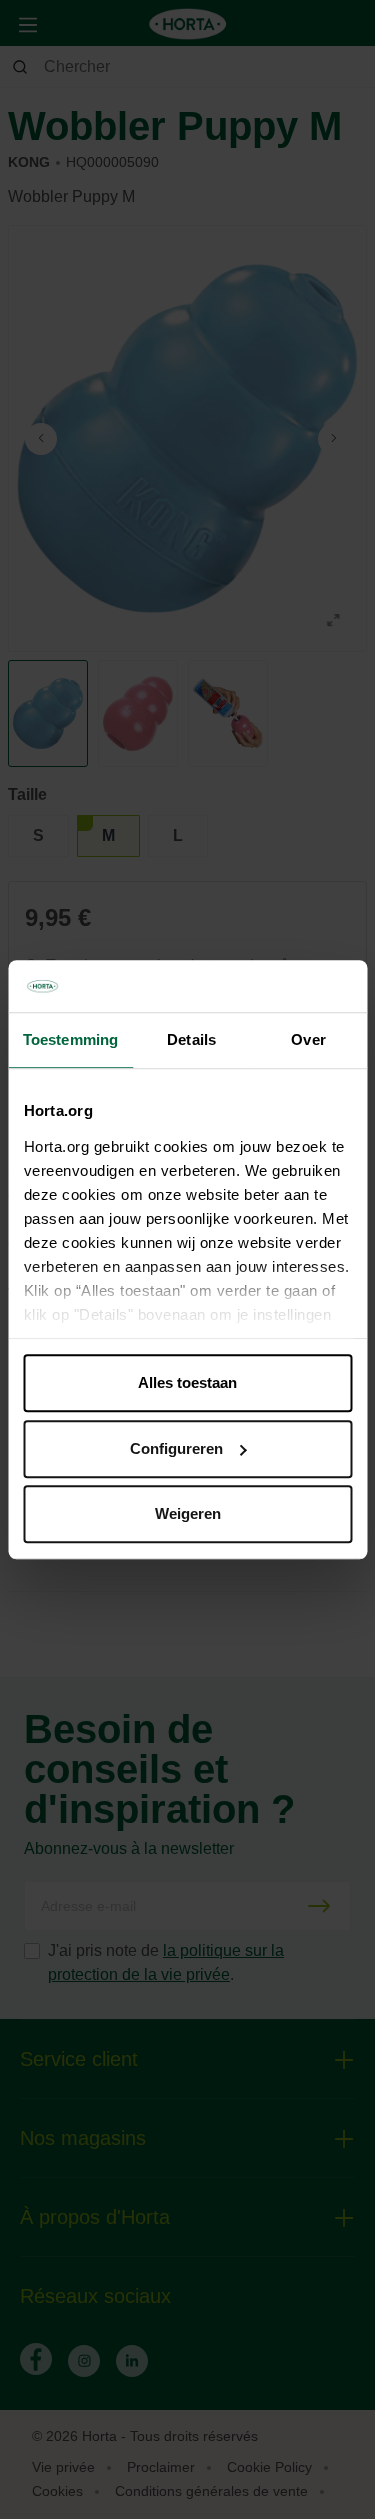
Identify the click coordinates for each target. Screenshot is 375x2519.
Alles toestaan (187, 1382)
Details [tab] (191, 1039)
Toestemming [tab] (70, 1039)
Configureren (176, 1448)
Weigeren (188, 1513)
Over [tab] (308, 1039)
